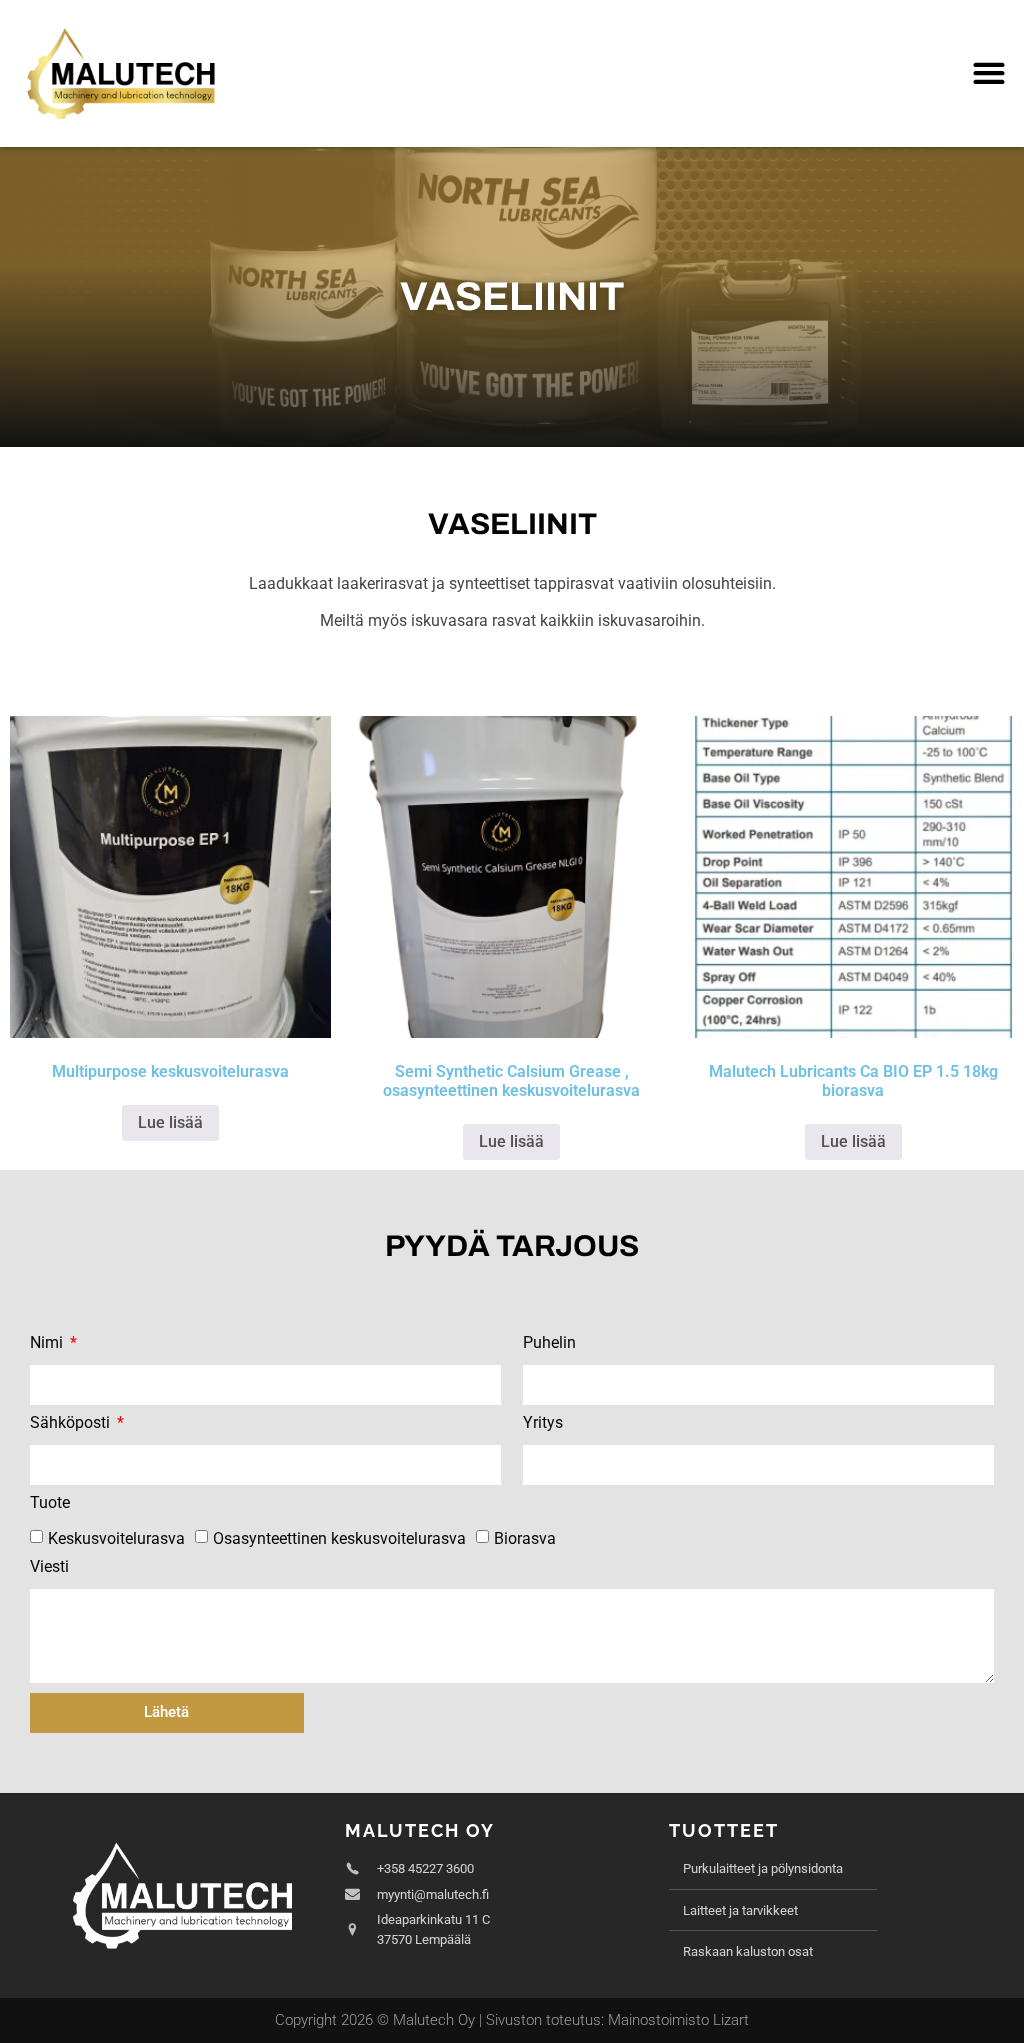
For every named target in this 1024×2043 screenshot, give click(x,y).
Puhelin (549, 1343)
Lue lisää (170, 1122)
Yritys (543, 1423)
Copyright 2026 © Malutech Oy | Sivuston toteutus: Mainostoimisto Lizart (512, 2020)
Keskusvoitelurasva (116, 1538)
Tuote (50, 1503)
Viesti (49, 1567)
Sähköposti (72, 1423)
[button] (988, 73)
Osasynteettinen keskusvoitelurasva (339, 1538)
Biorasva (525, 1538)
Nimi (48, 1343)
